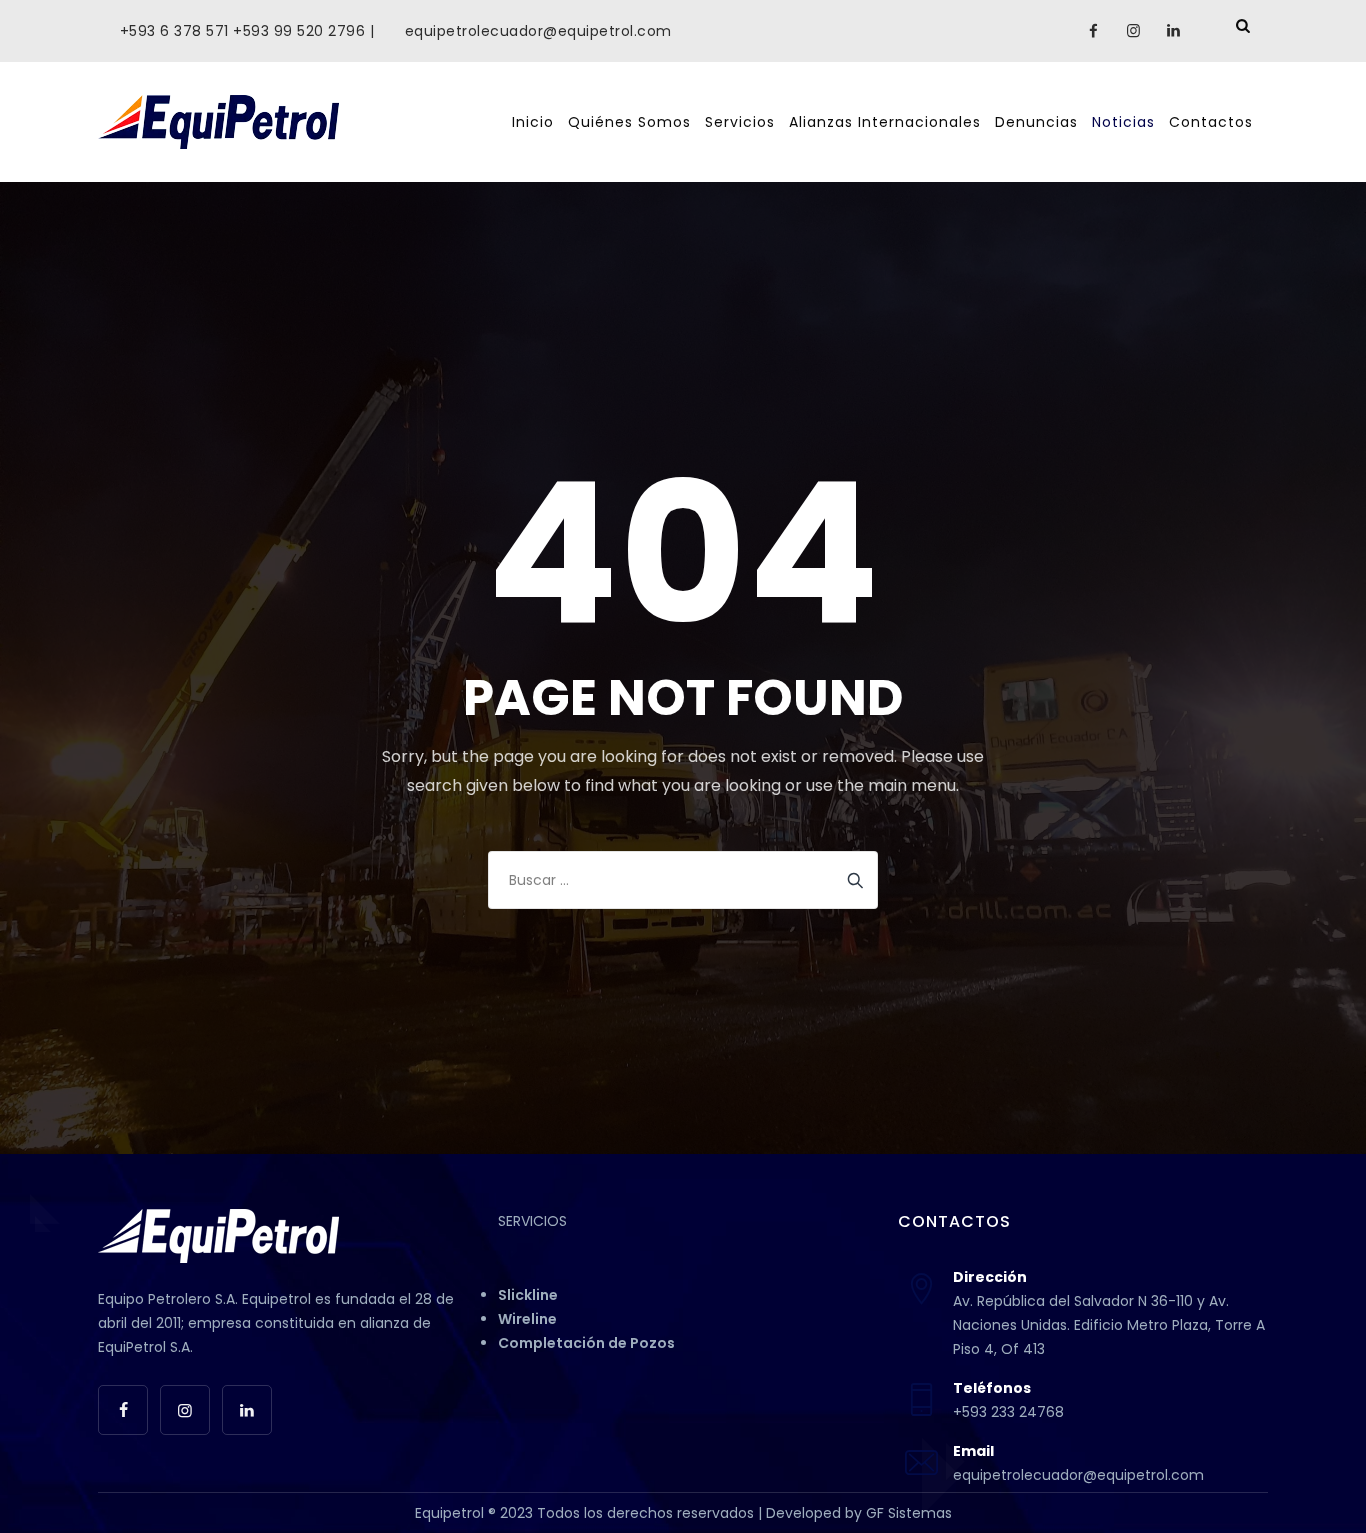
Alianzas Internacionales (885, 122)
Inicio (533, 122)
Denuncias (1036, 122)
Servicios (740, 122)
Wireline (527, 1319)
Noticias (1123, 122)
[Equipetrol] (218, 122)
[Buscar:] (683, 880)
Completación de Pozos (586, 1343)
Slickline (528, 1295)
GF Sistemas (909, 1513)
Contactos (1211, 122)
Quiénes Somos (629, 122)
